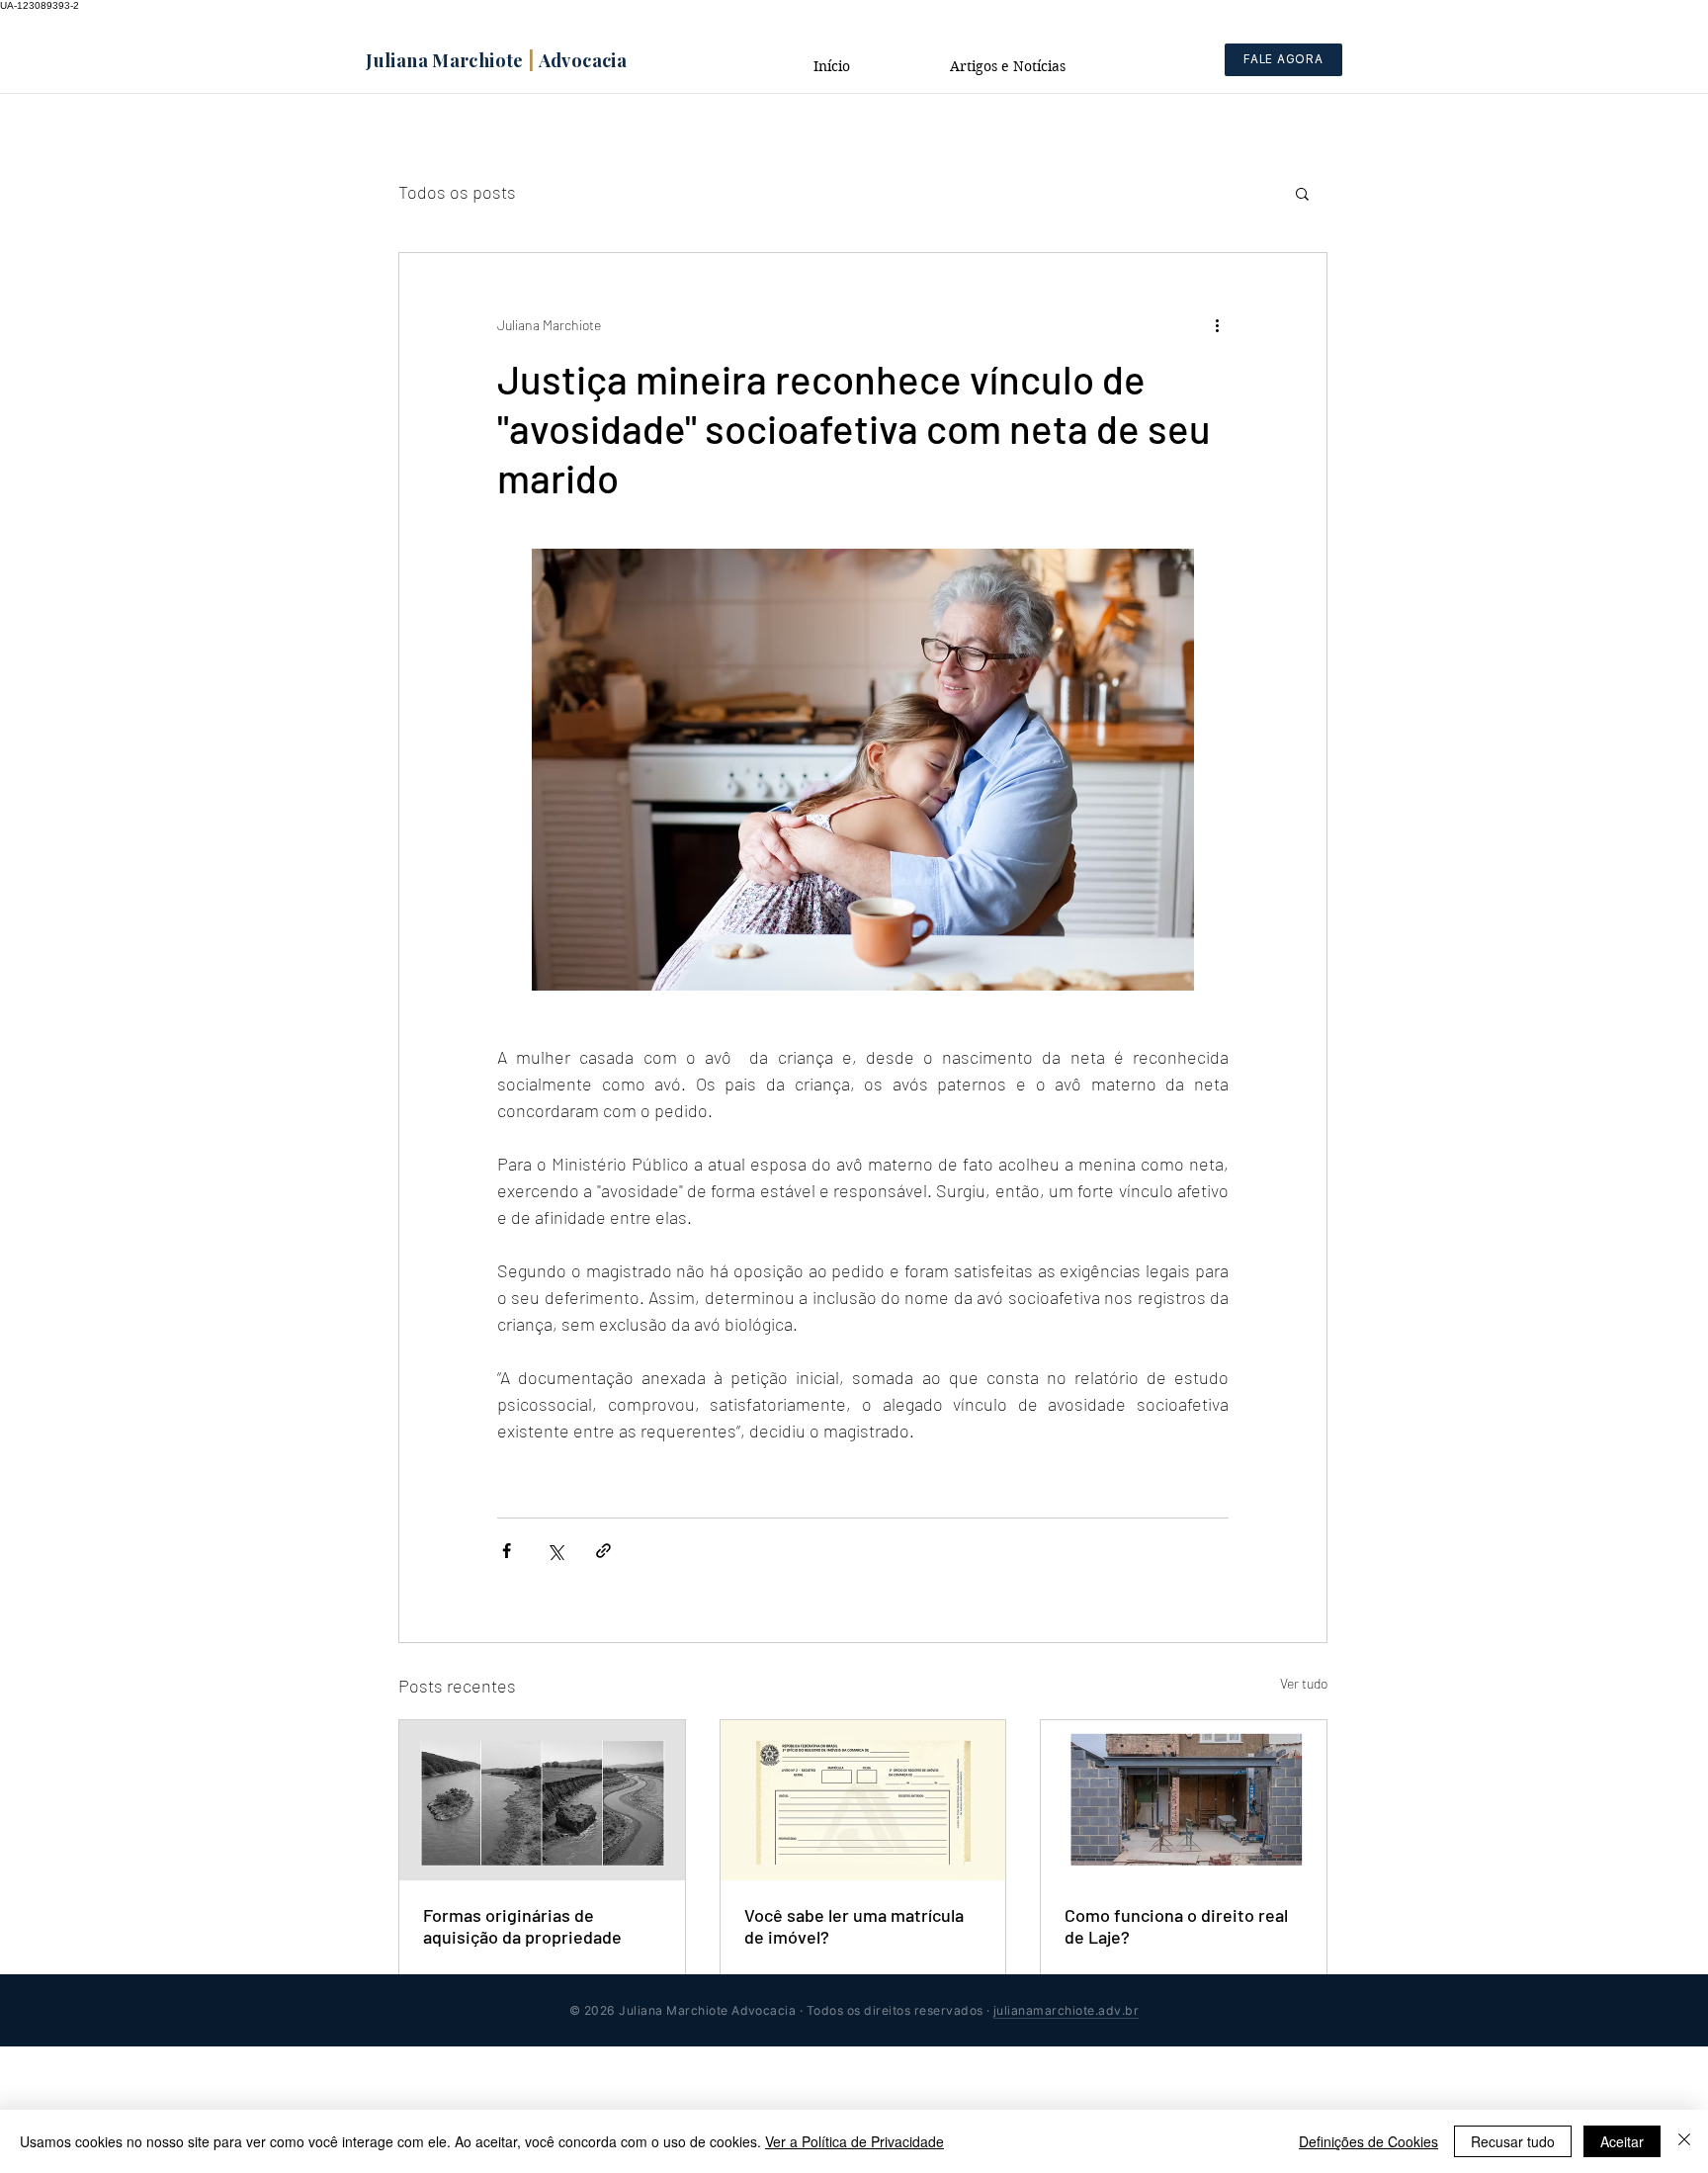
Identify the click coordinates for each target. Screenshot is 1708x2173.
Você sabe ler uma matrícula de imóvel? (854, 1926)
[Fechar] (1684, 2141)
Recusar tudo (1513, 2141)
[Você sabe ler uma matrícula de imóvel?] (863, 1800)
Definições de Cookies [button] (1368, 2141)
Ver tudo (1304, 1683)
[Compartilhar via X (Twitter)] (555, 1551)
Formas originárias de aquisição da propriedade (522, 1926)
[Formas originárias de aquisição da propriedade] (542, 1800)
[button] (1302, 193)
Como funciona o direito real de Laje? (1176, 1926)
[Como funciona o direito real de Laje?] (1184, 1800)
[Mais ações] (1217, 324)
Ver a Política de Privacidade (854, 2141)
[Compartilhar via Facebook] (507, 1551)
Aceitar (1622, 2141)
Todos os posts (457, 192)
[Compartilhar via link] (603, 1551)
